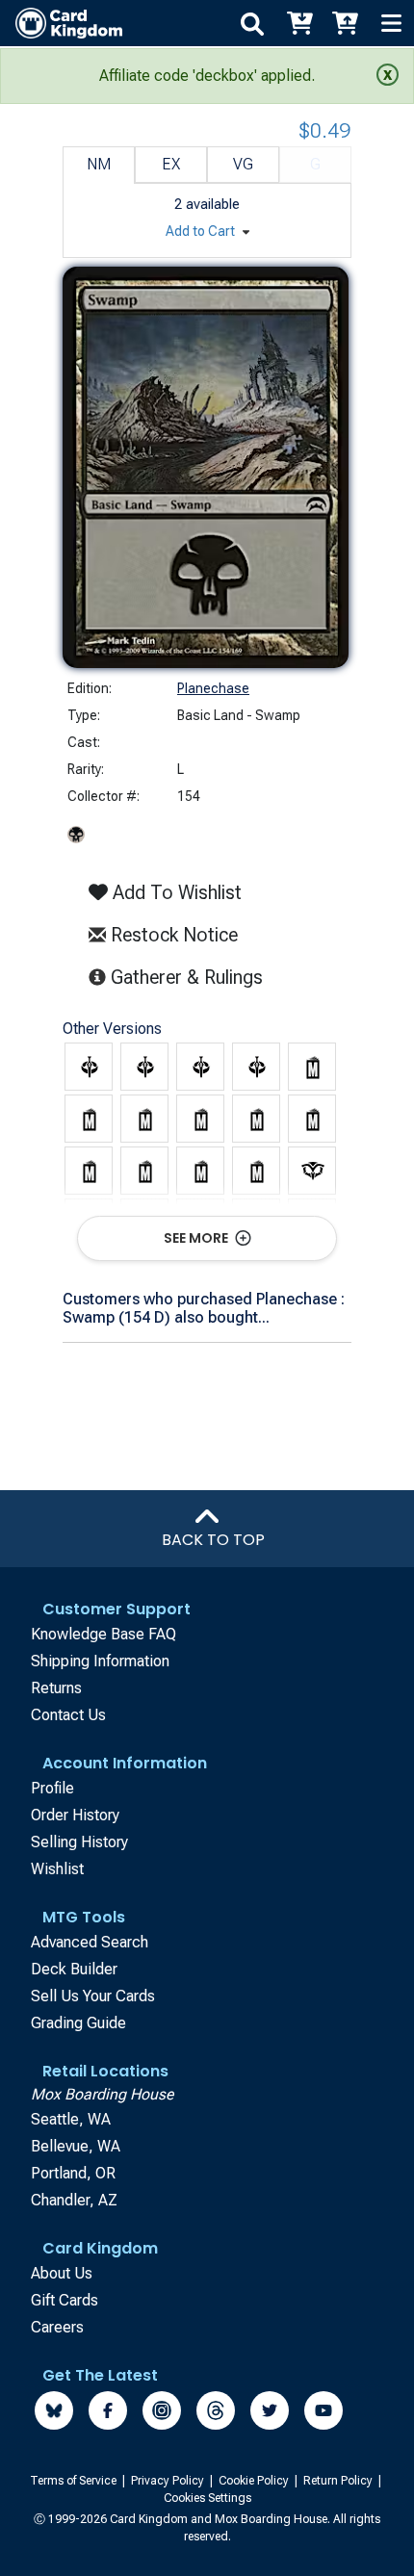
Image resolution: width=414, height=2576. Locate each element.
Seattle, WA (71, 2119)
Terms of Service (75, 2481)
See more (197, 1238)
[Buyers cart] (298, 23)
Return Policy (339, 2481)
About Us (62, 2273)
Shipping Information (100, 1661)
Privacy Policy (169, 2481)
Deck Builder (74, 1969)
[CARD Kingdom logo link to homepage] (61, 23)
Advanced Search (90, 1942)
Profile (52, 1788)
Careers (57, 2327)
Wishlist (57, 1869)
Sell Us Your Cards (93, 1996)
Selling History (79, 1842)
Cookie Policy (255, 2481)
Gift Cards (65, 2300)
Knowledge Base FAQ (103, 1634)
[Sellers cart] (345, 23)
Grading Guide (78, 2023)
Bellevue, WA (76, 2146)
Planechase (213, 688)
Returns (56, 1688)
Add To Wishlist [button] (175, 892)
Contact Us (68, 1715)
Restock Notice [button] (172, 935)
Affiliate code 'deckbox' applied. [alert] (207, 76)
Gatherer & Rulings (190, 977)
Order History (75, 1815)
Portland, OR (73, 2173)
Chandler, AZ (74, 2200)
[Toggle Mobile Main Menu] (391, 23)
